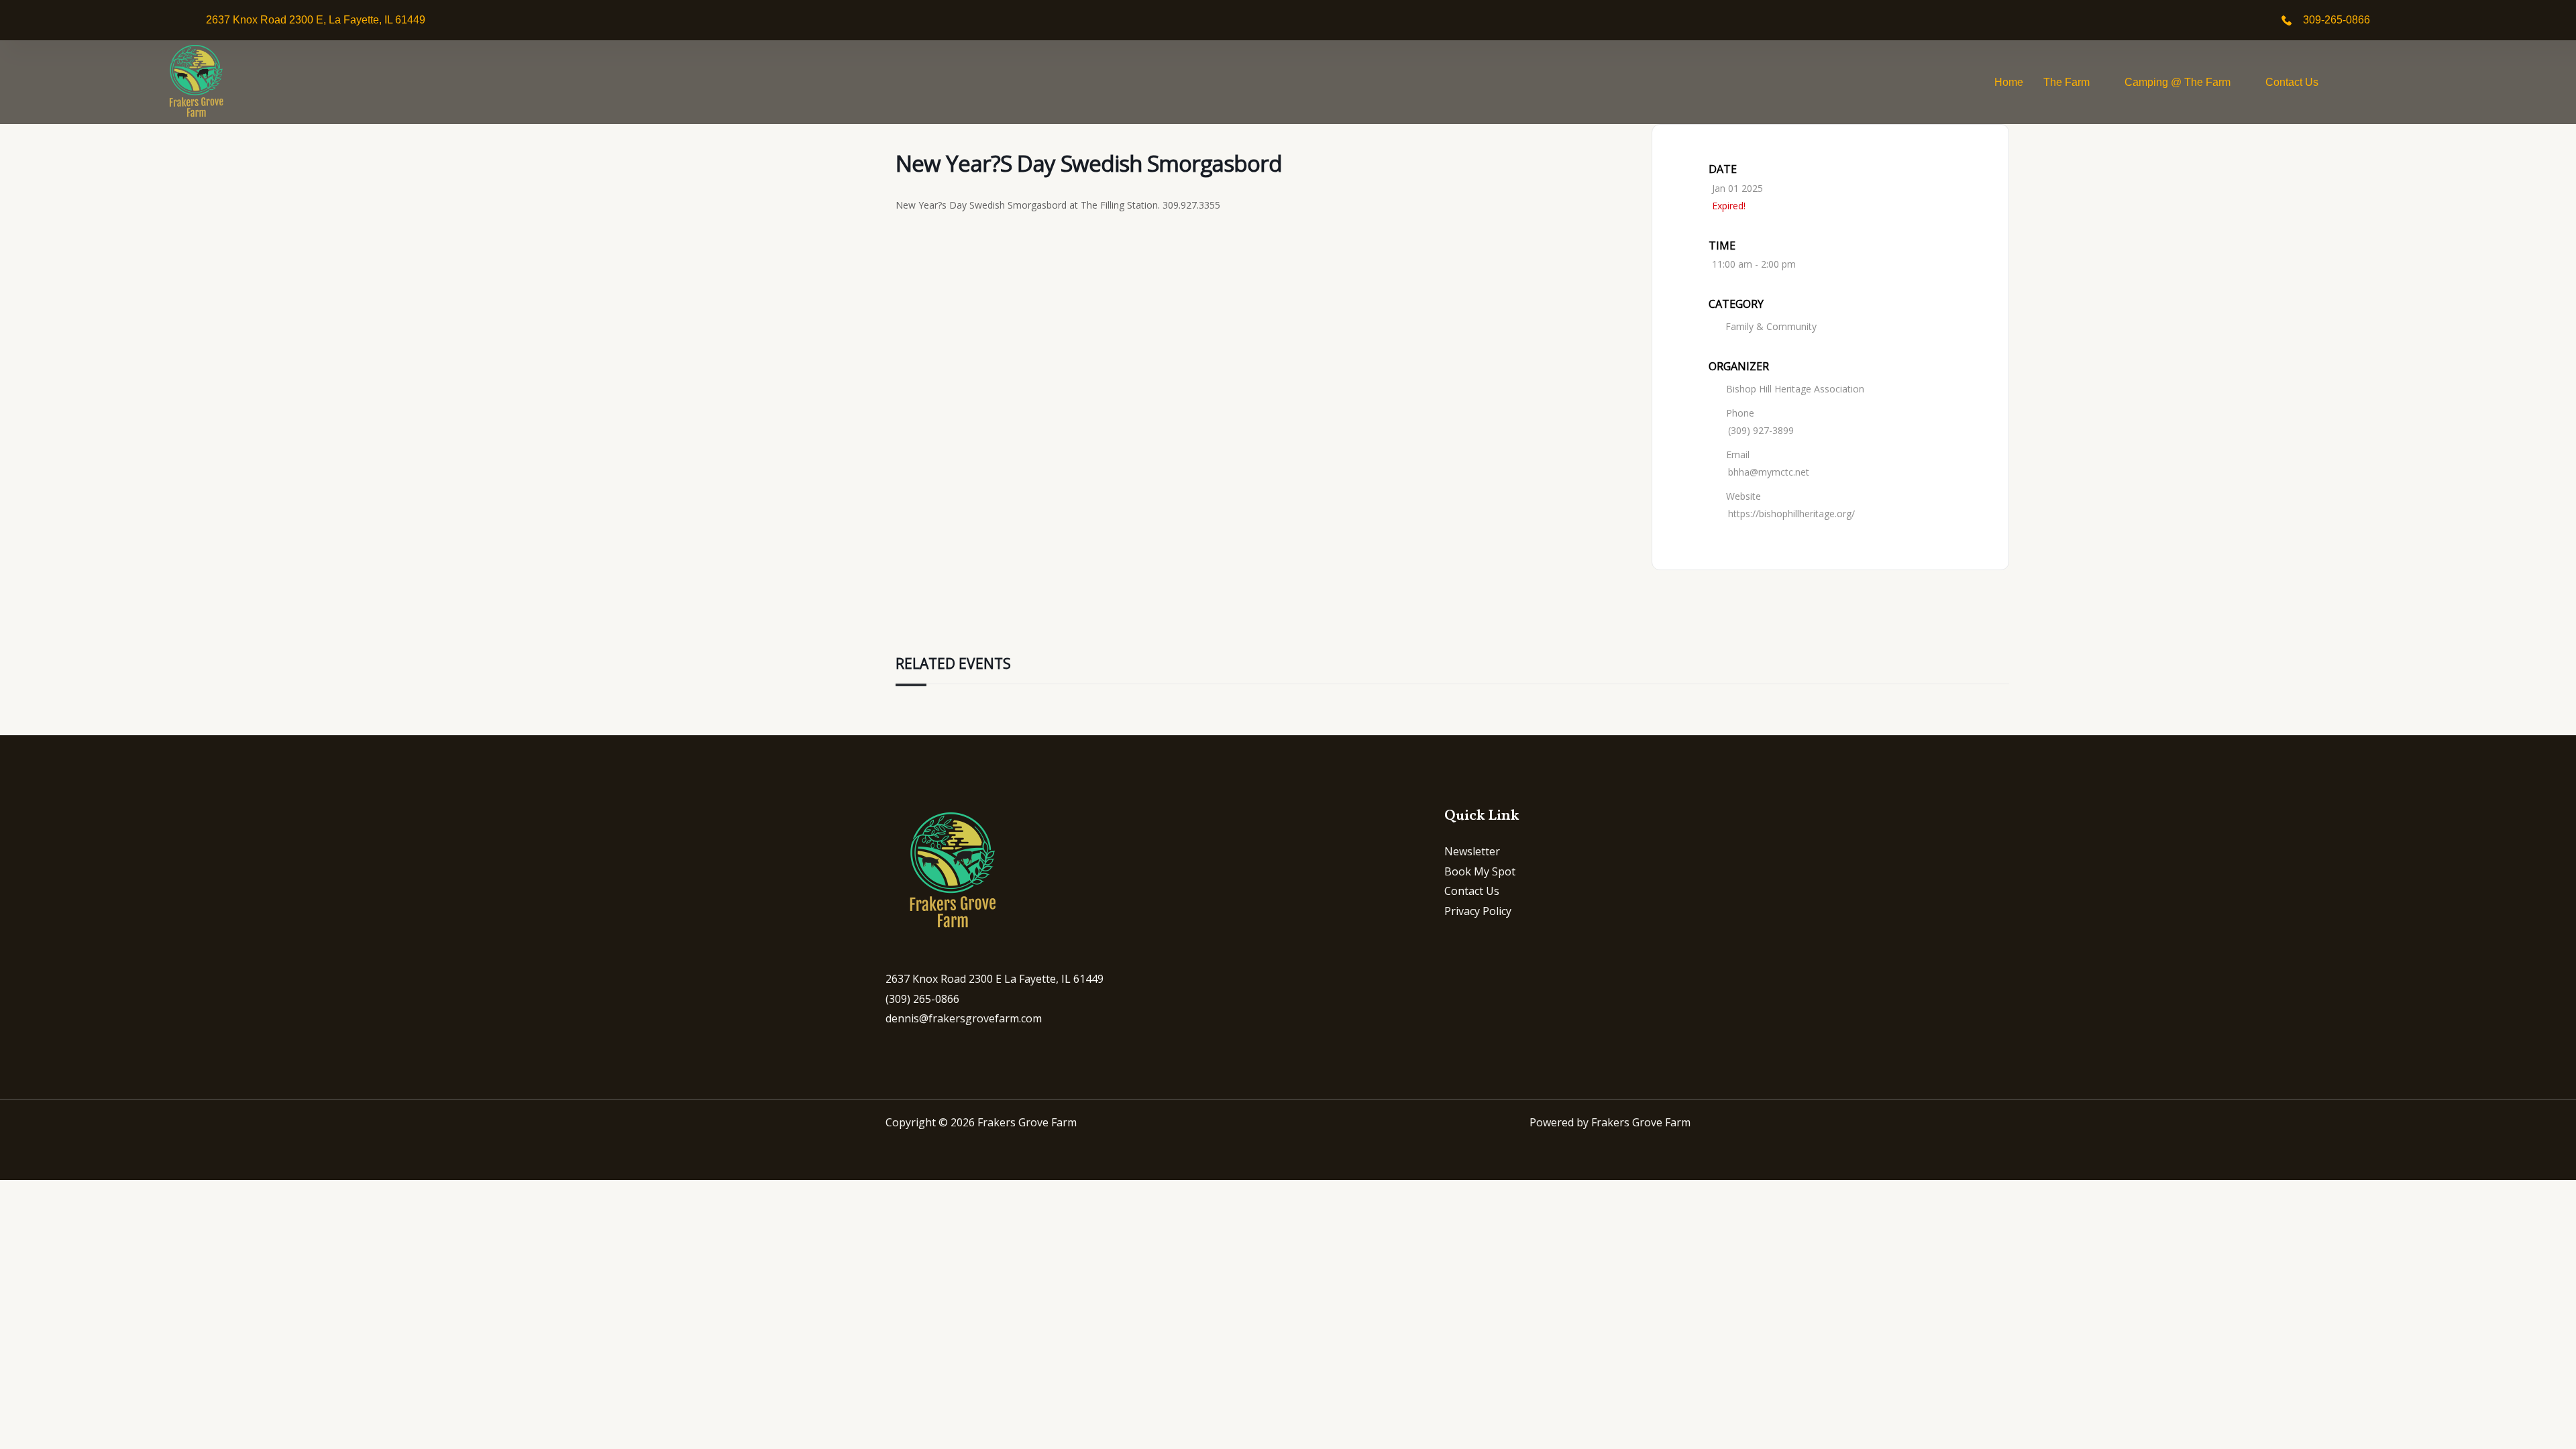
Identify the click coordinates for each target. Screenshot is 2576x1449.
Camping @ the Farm (2178, 82)
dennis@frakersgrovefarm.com (964, 1018)
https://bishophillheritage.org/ (1791, 514)
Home (2009, 82)
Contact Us (2292, 82)
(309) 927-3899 (1761, 430)
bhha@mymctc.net (1769, 472)
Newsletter (1472, 851)
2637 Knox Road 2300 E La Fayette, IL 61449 (995, 979)
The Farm (2067, 82)
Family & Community (1771, 326)
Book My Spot (1480, 871)
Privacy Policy (1478, 911)
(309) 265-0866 (922, 999)
